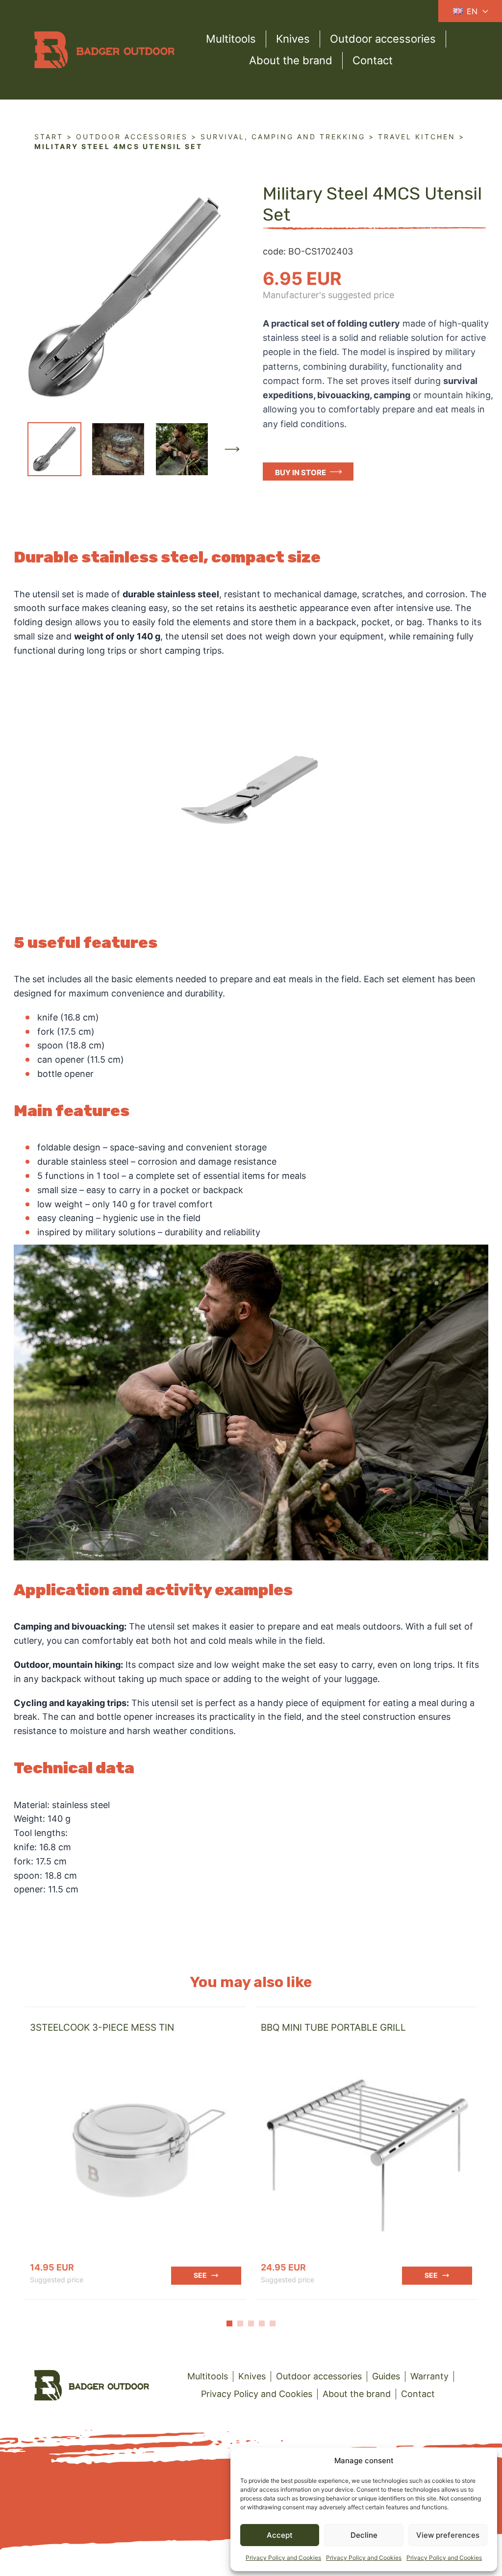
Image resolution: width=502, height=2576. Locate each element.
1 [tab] (229, 2323)
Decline (364, 2535)
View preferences (448, 2535)
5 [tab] (273, 2323)
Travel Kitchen (417, 137)
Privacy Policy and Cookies (283, 2558)
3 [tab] (251, 2323)
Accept (280, 2535)
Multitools (231, 39)
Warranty (429, 2376)
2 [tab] (240, 2323)
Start (49, 137)
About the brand (291, 60)
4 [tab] (262, 2323)
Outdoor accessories (383, 39)
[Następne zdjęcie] (232, 449)
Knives (293, 39)
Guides (386, 2376)
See (200, 2275)
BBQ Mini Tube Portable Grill (333, 2028)
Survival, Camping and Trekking (283, 137)
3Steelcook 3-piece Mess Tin (102, 2028)
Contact (373, 60)
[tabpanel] (136, 2153)
